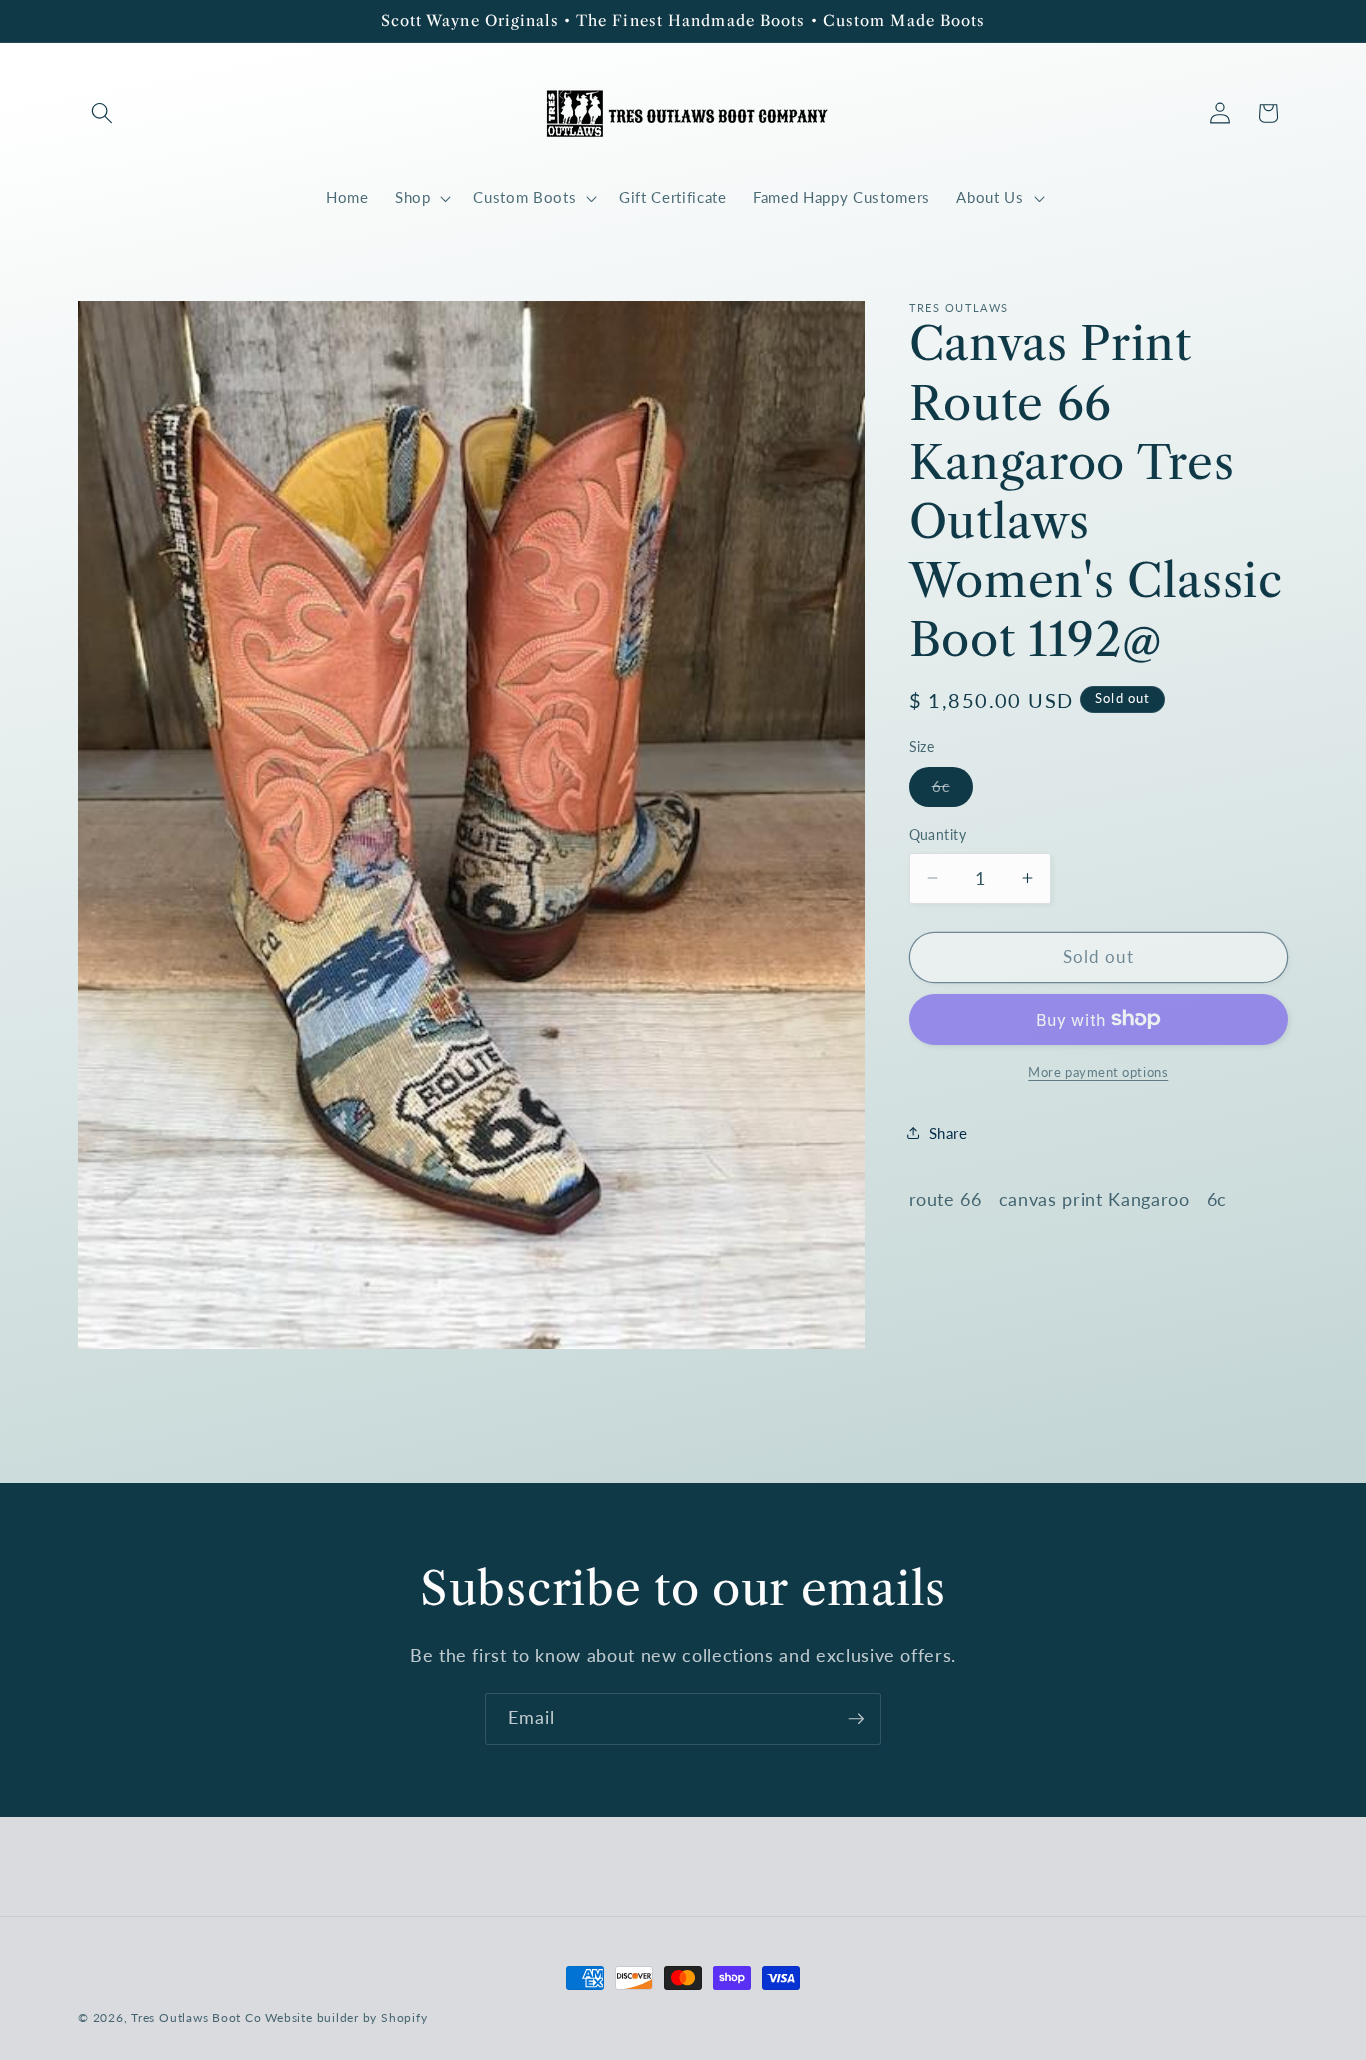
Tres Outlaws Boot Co (196, 2017)
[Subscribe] (856, 1719)
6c (952, 791)
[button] (102, 113)
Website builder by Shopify (346, 2017)
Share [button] (948, 1133)
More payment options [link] (1098, 1071)
